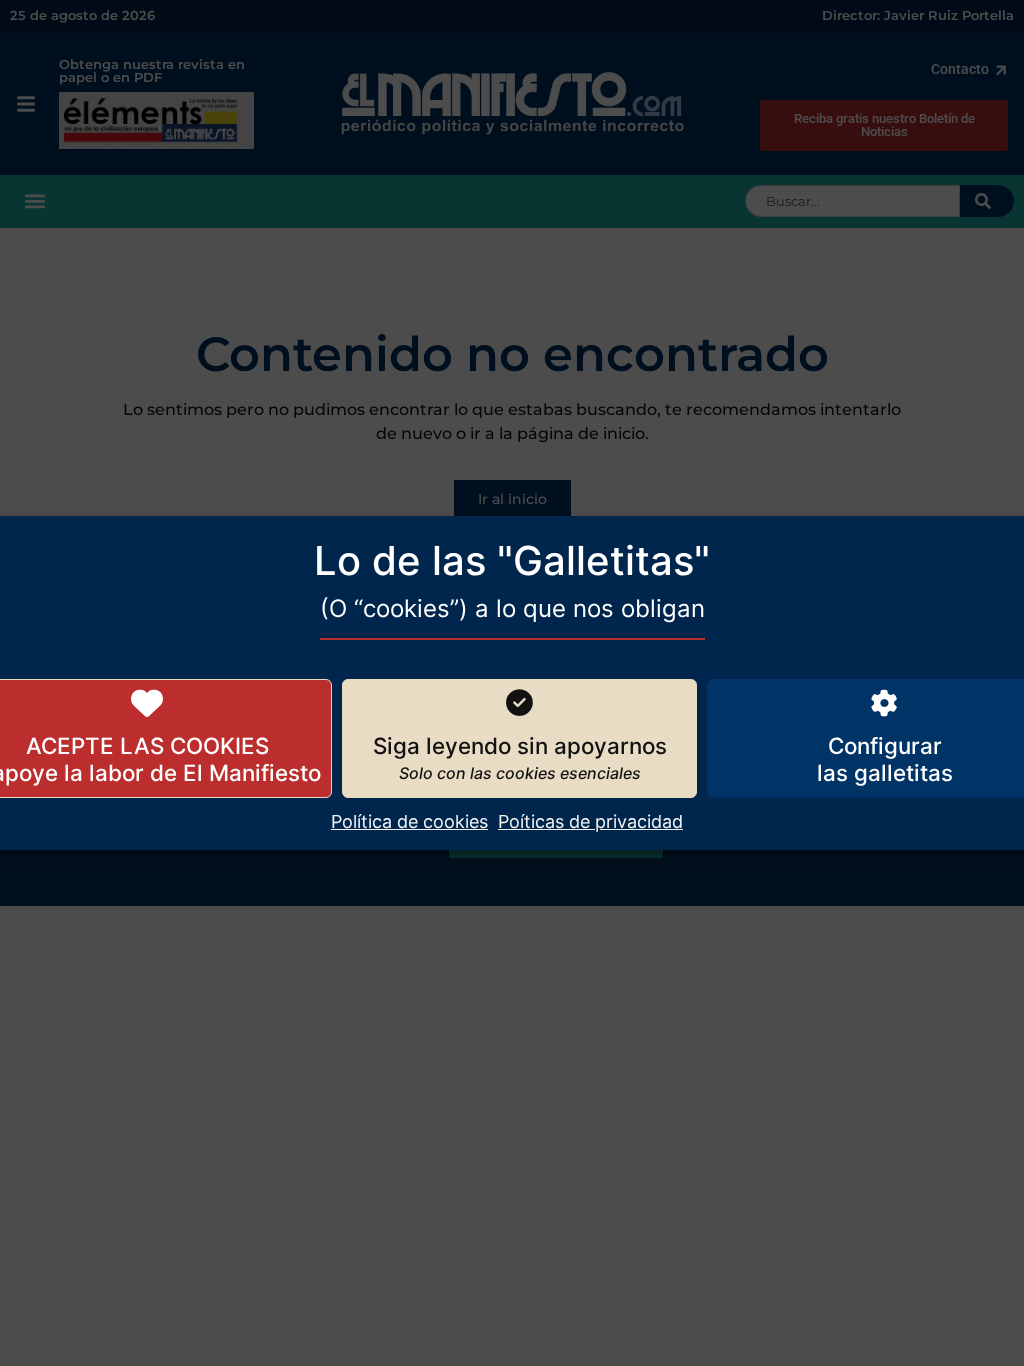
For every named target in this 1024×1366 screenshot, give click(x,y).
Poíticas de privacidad (590, 821)
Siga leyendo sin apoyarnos (520, 745)
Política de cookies (409, 821)
